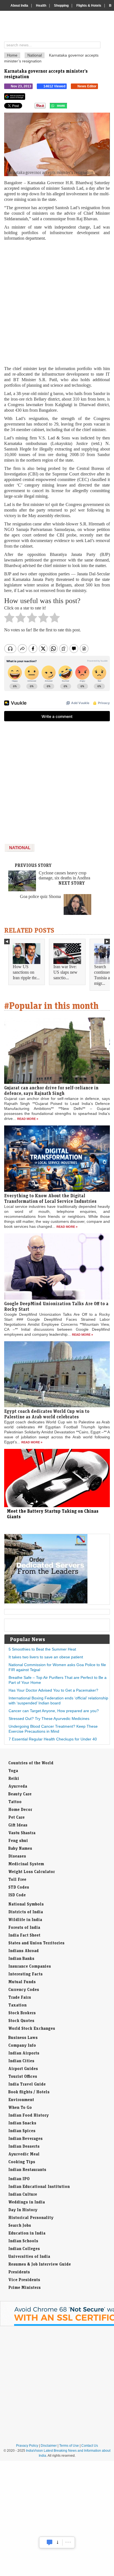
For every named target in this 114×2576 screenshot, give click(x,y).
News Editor (87, 86)
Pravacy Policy (27, 2446)
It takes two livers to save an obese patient (46, 1657)
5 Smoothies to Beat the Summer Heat (42, 1649)
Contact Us (90, 2446)
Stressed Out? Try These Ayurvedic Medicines (49, 1719)
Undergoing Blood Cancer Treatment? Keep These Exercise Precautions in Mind (53, 1729)
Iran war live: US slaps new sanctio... (65, 972)
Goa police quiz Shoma (40, 896)
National (35, 55)
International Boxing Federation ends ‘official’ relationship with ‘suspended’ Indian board (58, 1701)
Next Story (72, 883)
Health (41, 6)
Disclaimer (49, 2446)
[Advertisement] (57, 303)
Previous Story (33, 865)
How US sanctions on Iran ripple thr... (26, 972)
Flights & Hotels (89, 6)
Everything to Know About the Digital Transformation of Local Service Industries (50, 1198)
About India (19, 6)
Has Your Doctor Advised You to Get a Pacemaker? (53, 1690)
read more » (28, 1119)
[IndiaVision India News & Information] (59, 27)
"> (69, 107)
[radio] (9, 619)
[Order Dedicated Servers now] (46, 1602)
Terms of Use (69, 2446)
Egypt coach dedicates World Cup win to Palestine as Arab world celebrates (47, 1414)
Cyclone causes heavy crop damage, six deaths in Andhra (64, 875)
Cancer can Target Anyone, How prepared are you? (54, 1711)
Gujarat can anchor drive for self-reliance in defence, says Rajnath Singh (51, 1090)
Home (12, 55)
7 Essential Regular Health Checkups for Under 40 (53, 1739)
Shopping (61, 6)
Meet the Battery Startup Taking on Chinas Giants (53, 1514)
